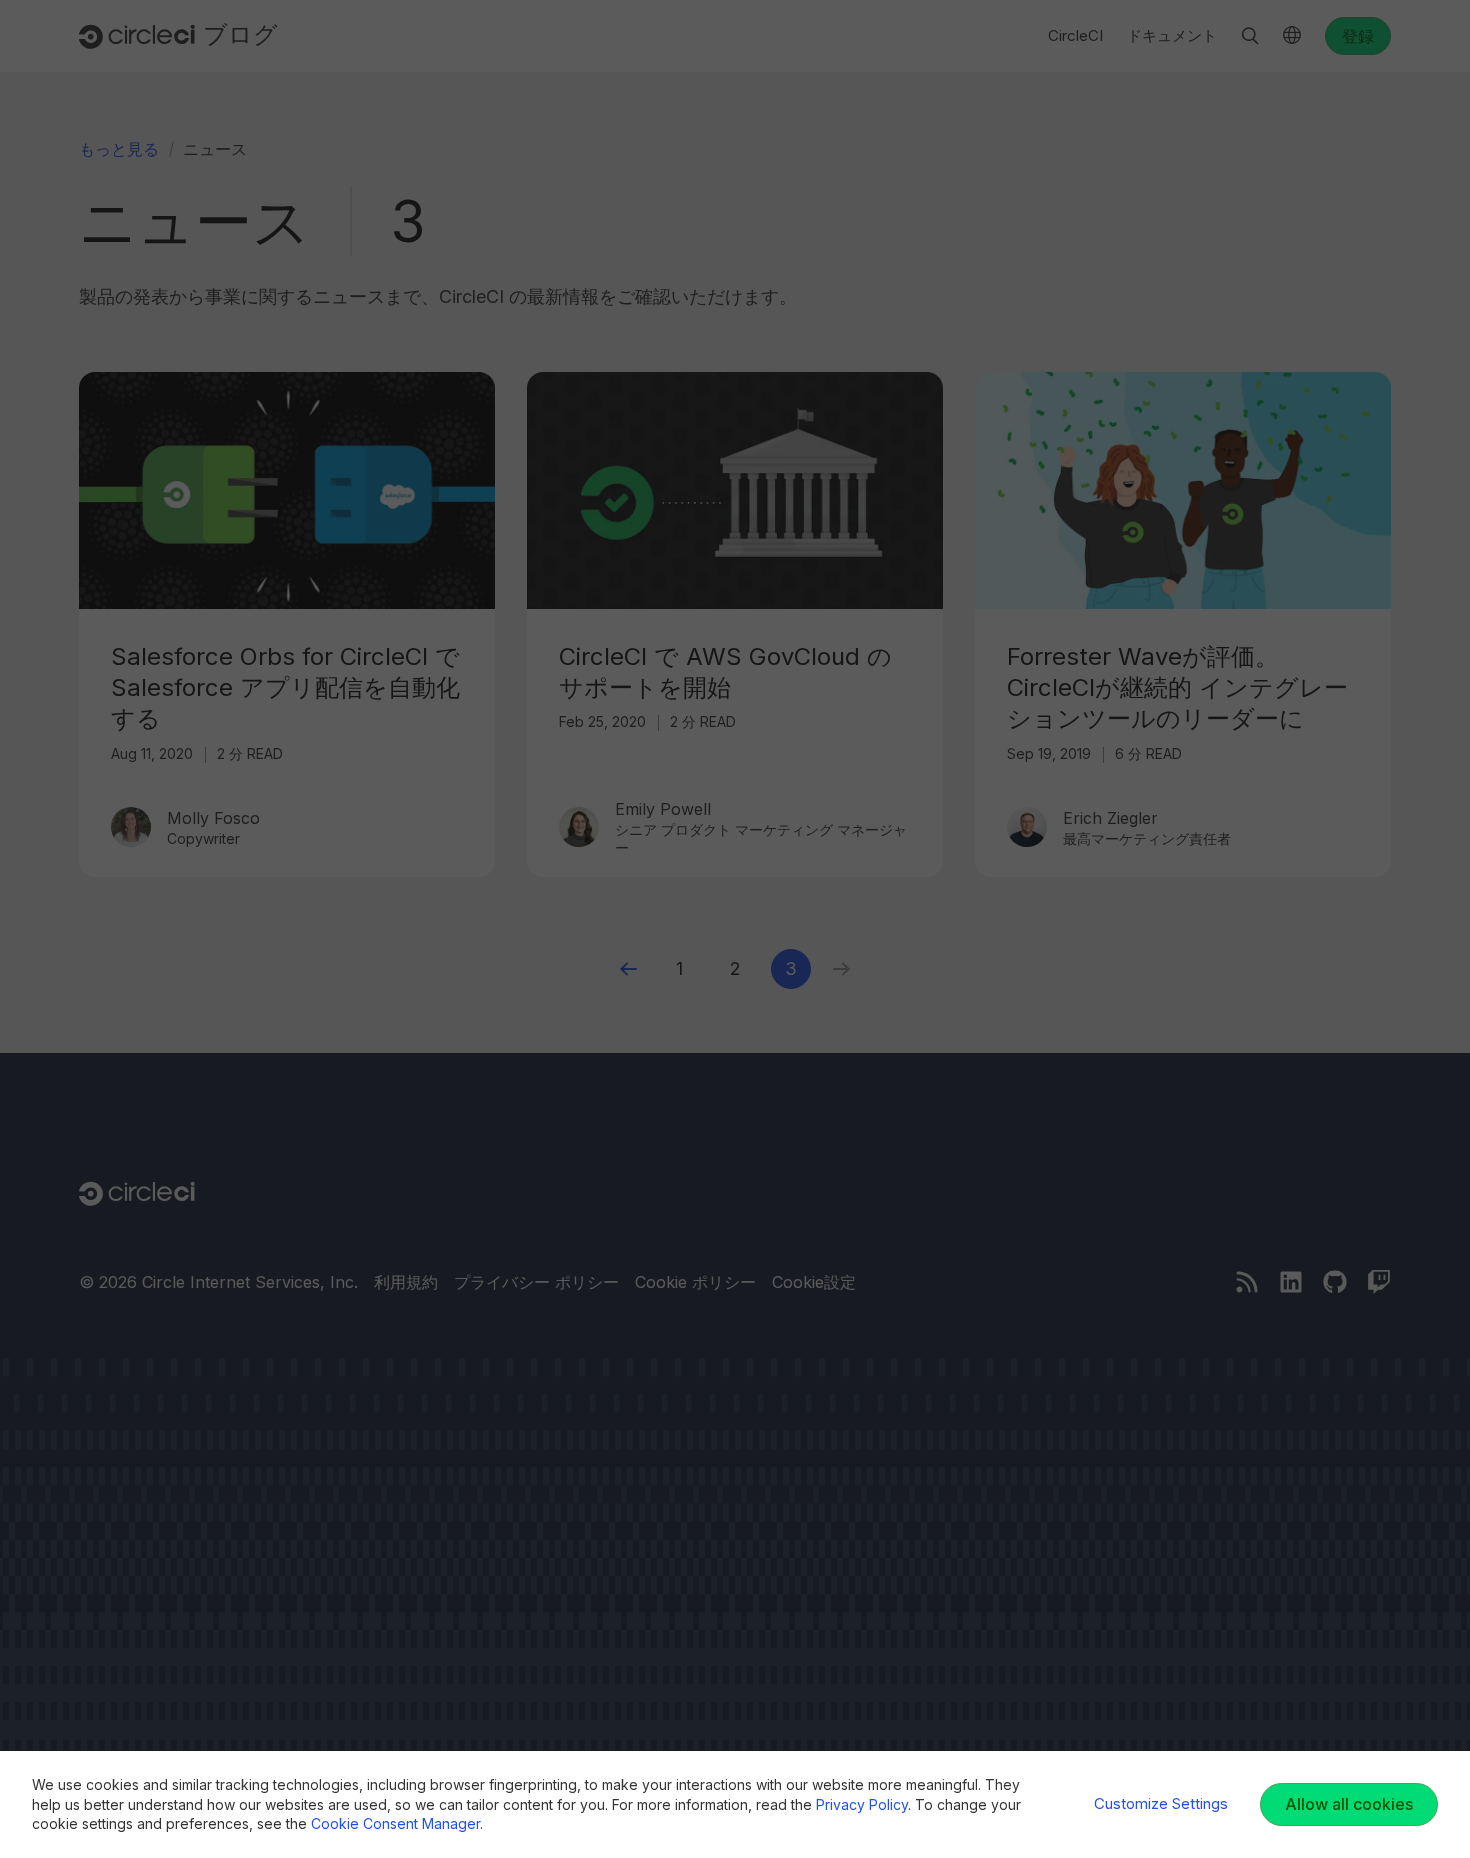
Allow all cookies (1349, 1804)
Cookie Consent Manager (395, 1823)
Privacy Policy (862, 1804)
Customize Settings (1161, 1803)
